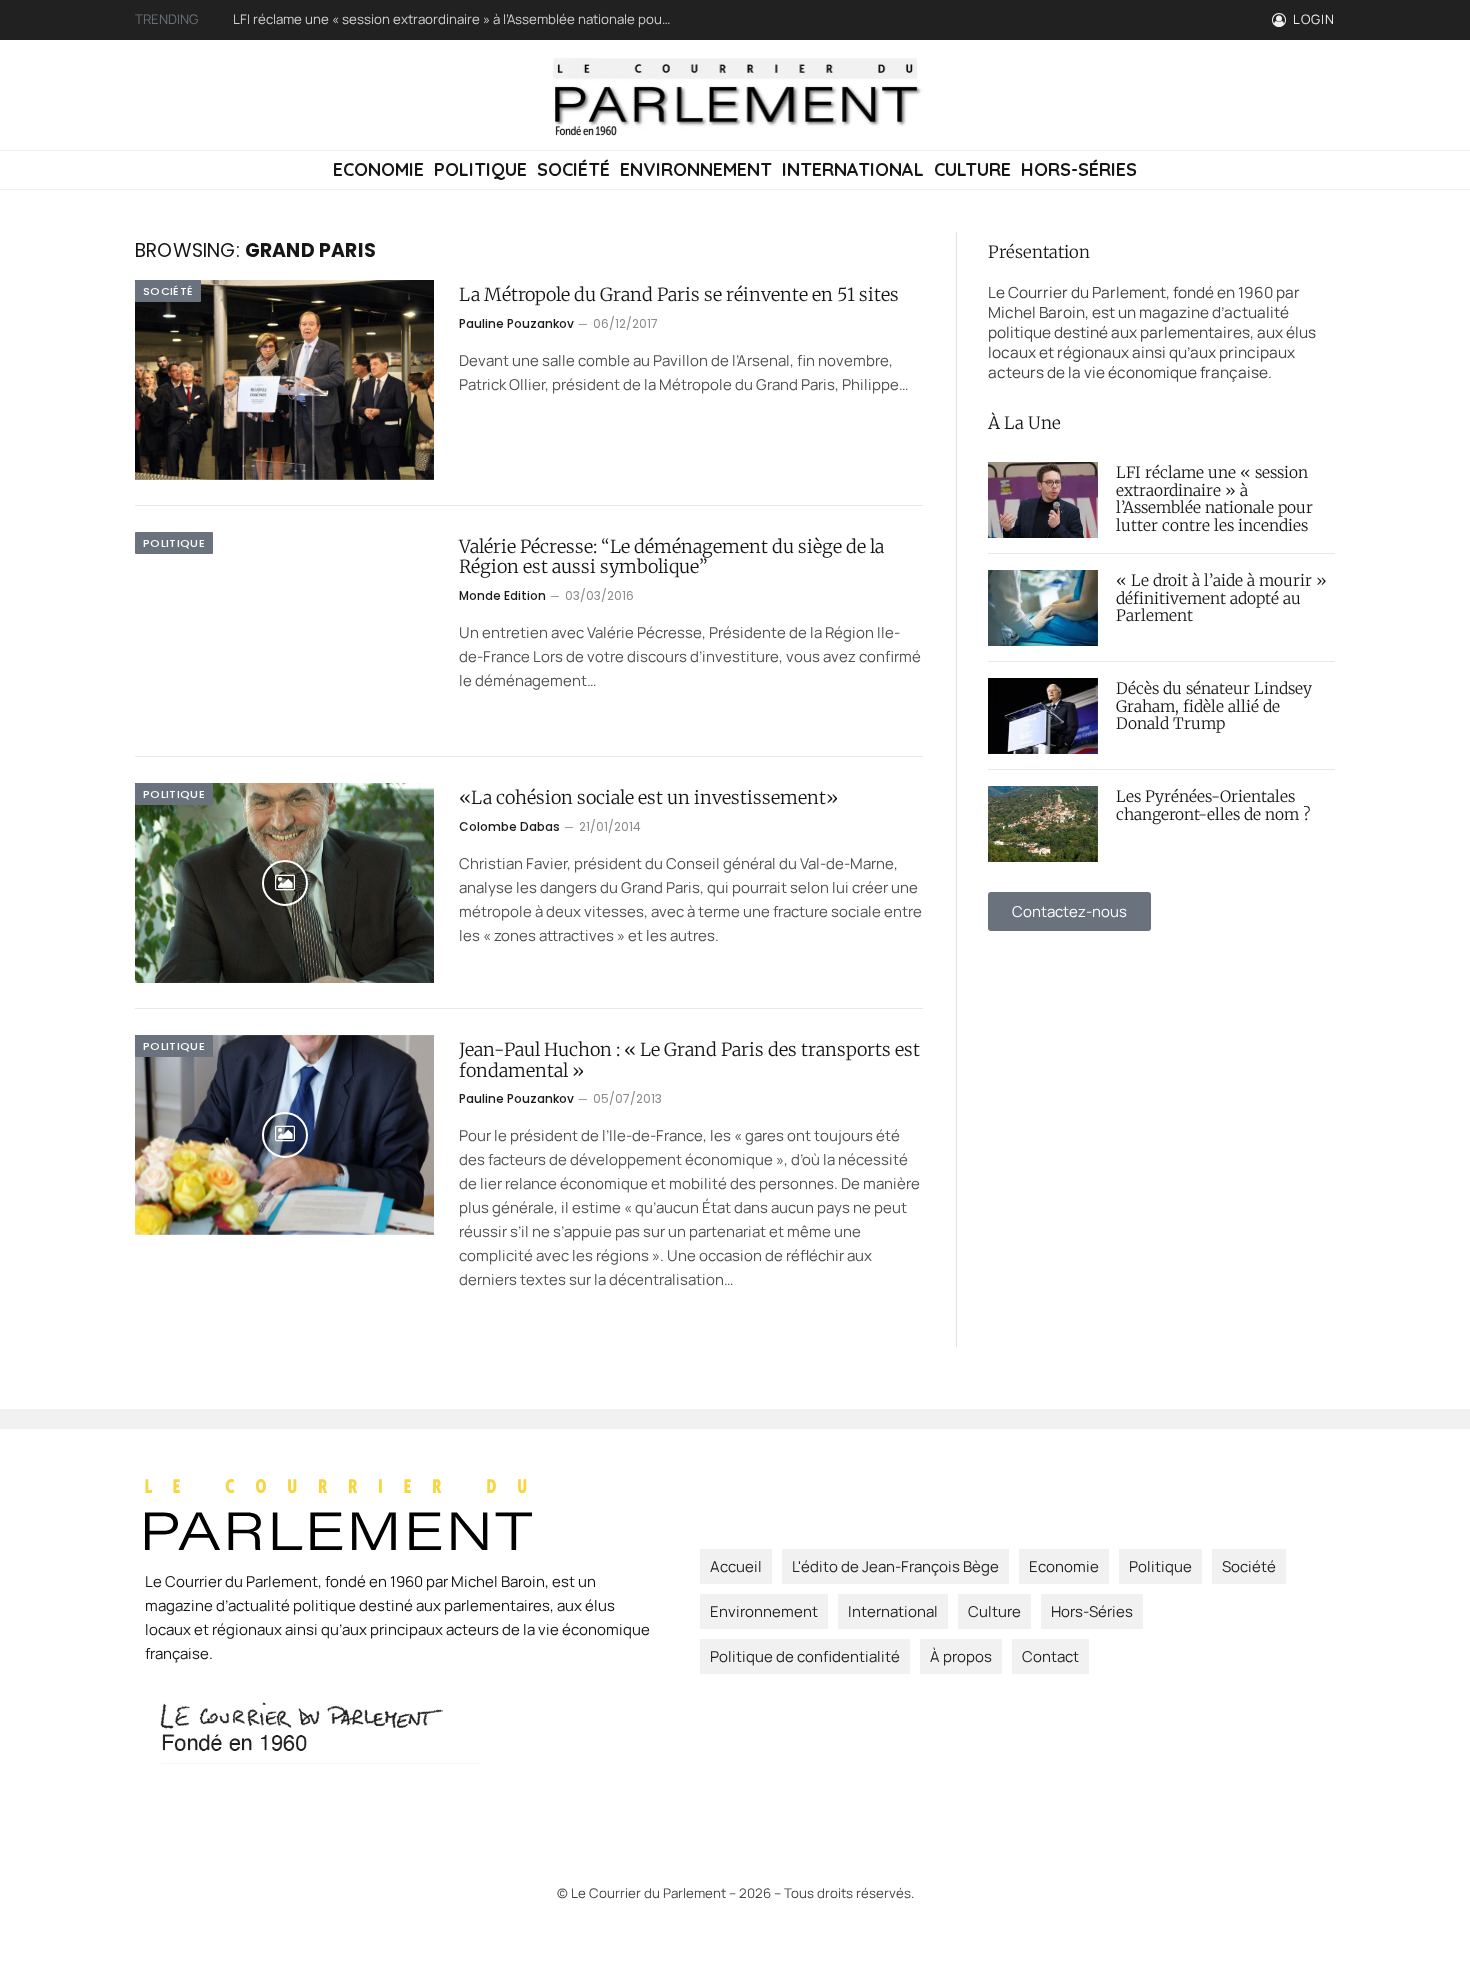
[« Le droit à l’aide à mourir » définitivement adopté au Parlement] (1043, 608)
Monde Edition (502, 595)
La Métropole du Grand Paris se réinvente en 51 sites (679, 295)
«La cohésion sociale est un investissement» (648, 798)
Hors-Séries (1079, 169)
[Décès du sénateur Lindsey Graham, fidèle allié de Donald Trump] (1043, 716)
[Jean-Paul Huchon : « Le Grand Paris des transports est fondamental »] (284, 1135)
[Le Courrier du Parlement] (735, 95)
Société (573, 169)
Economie (378, 169)
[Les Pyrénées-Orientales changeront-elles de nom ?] (1043, 824)
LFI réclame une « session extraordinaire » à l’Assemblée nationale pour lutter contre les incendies (1214, 500)
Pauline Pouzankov (516, 323)
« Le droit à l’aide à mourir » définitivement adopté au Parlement (427, 19)
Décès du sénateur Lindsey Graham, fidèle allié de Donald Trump (1214, 707)
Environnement (696, 169)
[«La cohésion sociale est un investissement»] (284, 883)
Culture (972, 169)
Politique (480, 169)
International (853, 169)
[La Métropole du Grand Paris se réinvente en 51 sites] (284, 380)
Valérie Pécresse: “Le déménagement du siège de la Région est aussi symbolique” (671, 557)
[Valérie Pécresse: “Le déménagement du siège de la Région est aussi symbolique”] (284, 632)
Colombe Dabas (509, 826)
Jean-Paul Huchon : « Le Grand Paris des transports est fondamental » (689, 1060)
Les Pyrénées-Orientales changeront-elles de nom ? (1213, 806)
